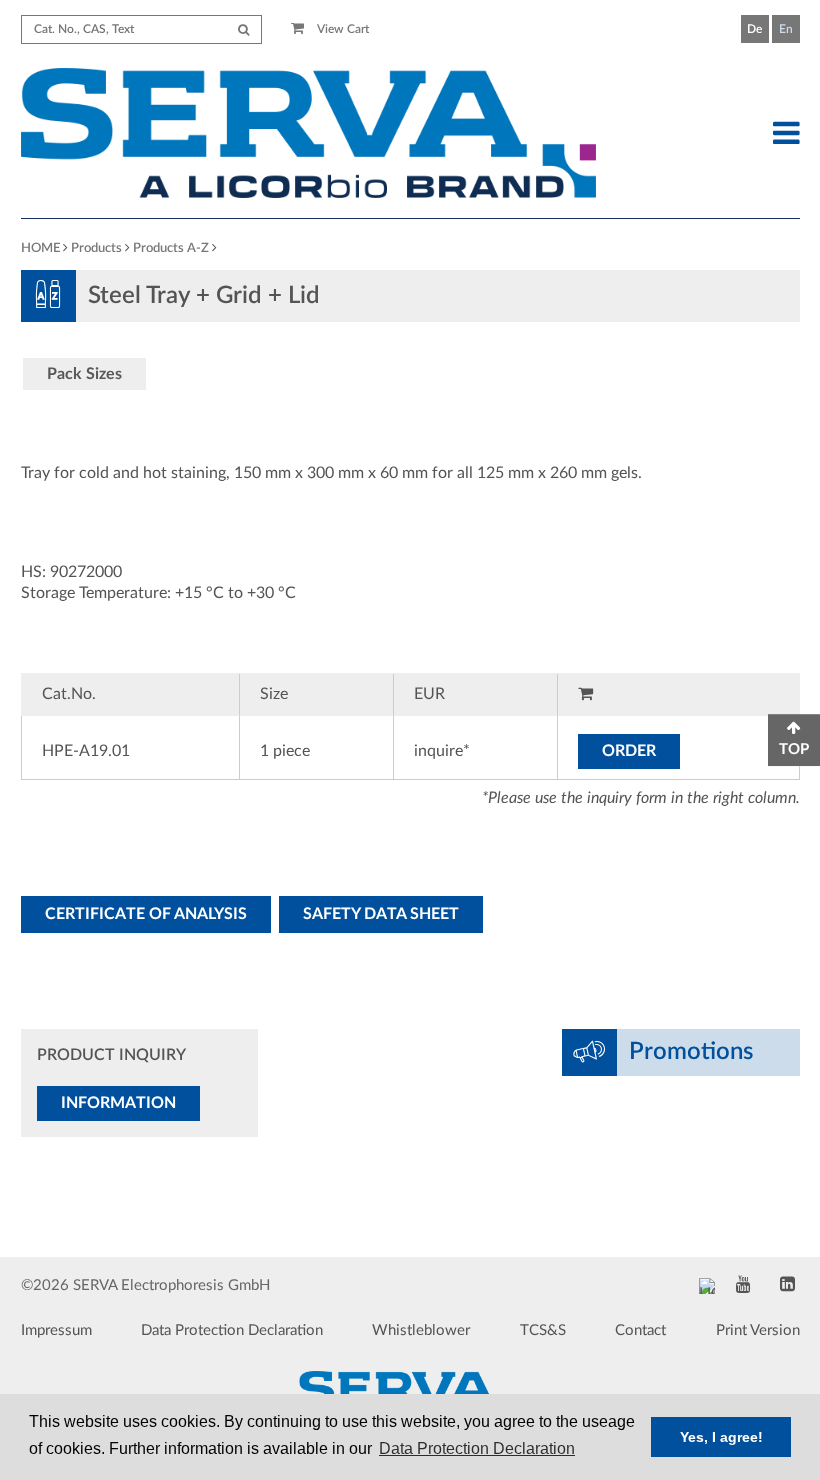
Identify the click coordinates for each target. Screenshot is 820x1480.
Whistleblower (421, 1330)
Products (96, 248)
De (754, 29)
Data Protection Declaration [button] (477, 1448)
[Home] (309, 136)
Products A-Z (171, 248)
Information (118, 1103)
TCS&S (543, 1330)
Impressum (56, 1330)
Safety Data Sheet (381, 914)
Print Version (758, 1330)
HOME (40, 248)
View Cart (341, 29)
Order (629, 751)
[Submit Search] (243, 29)
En (786, 29)
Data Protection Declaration (232, 1330)
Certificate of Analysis (146, 914)
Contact (640, 1330)
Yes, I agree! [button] (721, 1437)
